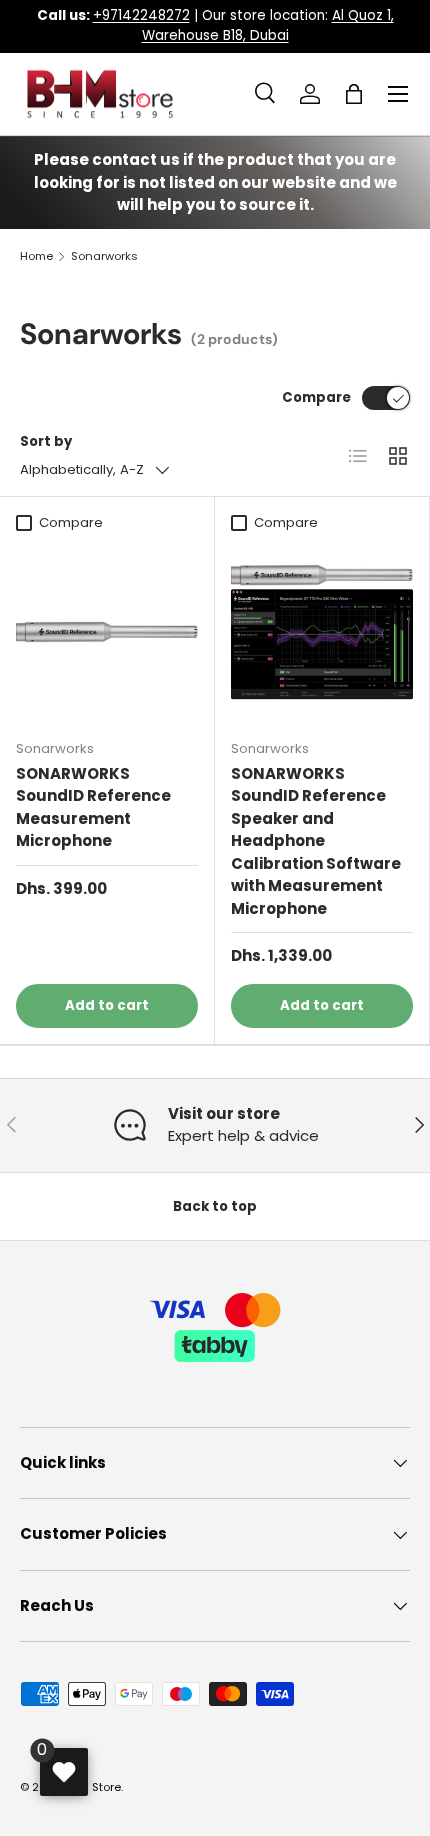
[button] (354, 94)
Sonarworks (104, 256)
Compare (316, 397)
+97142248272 (141, 15)
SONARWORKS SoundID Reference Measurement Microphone (93, 807)
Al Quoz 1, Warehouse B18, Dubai (268, 25)
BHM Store (93, 1787)
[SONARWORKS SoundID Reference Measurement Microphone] (107, 632)
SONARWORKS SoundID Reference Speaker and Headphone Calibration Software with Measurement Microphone (316, 841)
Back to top (215, 1206)
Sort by (46, 441)
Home (36, 256)
